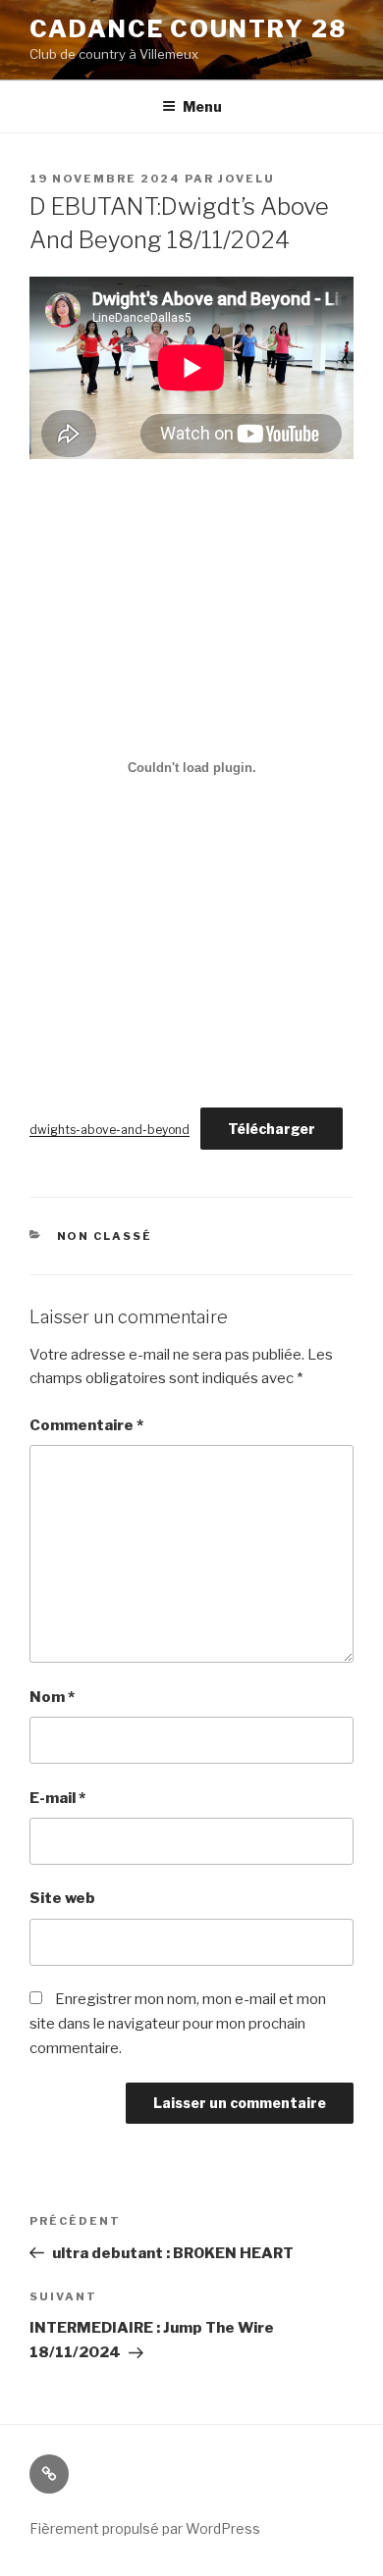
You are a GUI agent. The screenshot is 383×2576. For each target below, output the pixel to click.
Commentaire (86, 1425)
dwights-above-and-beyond (109, 1130)
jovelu (246, 179)
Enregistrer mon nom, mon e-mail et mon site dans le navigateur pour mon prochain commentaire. (178, 2024)
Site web (62, 1898)
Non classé (105, 1236)
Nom (52, 1697)
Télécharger (272, 1129)
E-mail (57, 1798)
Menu (202, 106)
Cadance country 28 (188, 29)
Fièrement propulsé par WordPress (145, 2528)
